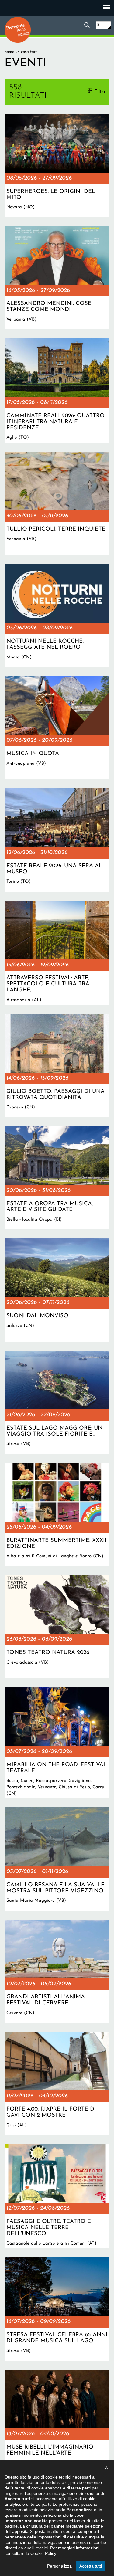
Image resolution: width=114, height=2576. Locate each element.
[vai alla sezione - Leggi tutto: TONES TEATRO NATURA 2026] (57, 1627)
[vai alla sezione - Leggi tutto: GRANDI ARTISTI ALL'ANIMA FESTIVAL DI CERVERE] (57, 1971)
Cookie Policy (43, 2553)
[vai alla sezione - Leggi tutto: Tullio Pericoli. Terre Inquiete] (57, 503)
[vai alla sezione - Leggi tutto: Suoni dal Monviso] (57, 1290)
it (98, 25)
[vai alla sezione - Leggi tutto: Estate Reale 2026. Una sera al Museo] (57, 840)
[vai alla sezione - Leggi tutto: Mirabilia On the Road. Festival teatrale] (57, 1743)
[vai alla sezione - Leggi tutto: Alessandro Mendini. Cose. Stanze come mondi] (57, 278)
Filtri (100, 92)
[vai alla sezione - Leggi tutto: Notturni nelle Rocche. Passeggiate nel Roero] (57, 616)
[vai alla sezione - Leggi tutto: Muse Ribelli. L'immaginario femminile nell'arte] (57, 2421)
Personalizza (59, 2566)
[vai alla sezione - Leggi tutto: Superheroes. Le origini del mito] (57, 165)
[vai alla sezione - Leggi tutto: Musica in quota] (57, 728)
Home (9, 52)
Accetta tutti (91, 2566)
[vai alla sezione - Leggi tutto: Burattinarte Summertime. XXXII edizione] (57, 1514)
